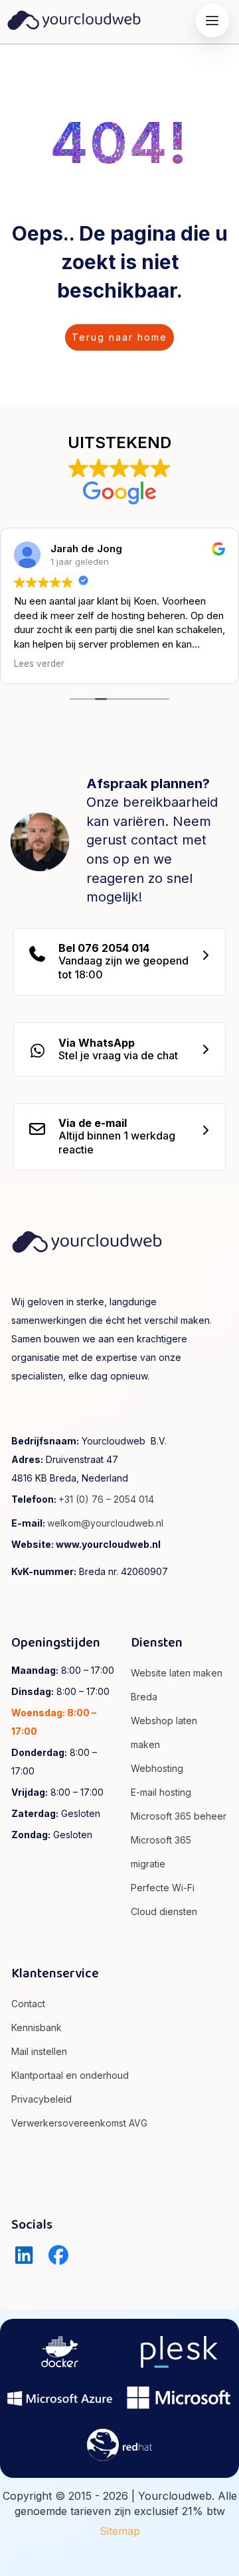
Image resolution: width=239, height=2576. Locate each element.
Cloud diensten (164, 1911)
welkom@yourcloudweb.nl (105, 1523)
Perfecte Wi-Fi (163, 1888)
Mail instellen (39, 2051)
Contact (28, 2004)
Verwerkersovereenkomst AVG (79, 2123)
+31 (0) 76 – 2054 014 (106, 1499)
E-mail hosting (161, 1792)
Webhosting (157, 1768)
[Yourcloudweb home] (74, 19)
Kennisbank (37, 2027)
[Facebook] (59, 2255)
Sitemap (120, 2531)
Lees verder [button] (39, 664)
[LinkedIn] (24, 2255)
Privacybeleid (41, 2099)
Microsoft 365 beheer (179, 1816)
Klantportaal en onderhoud (70, 2075)
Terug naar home (119, 337)
